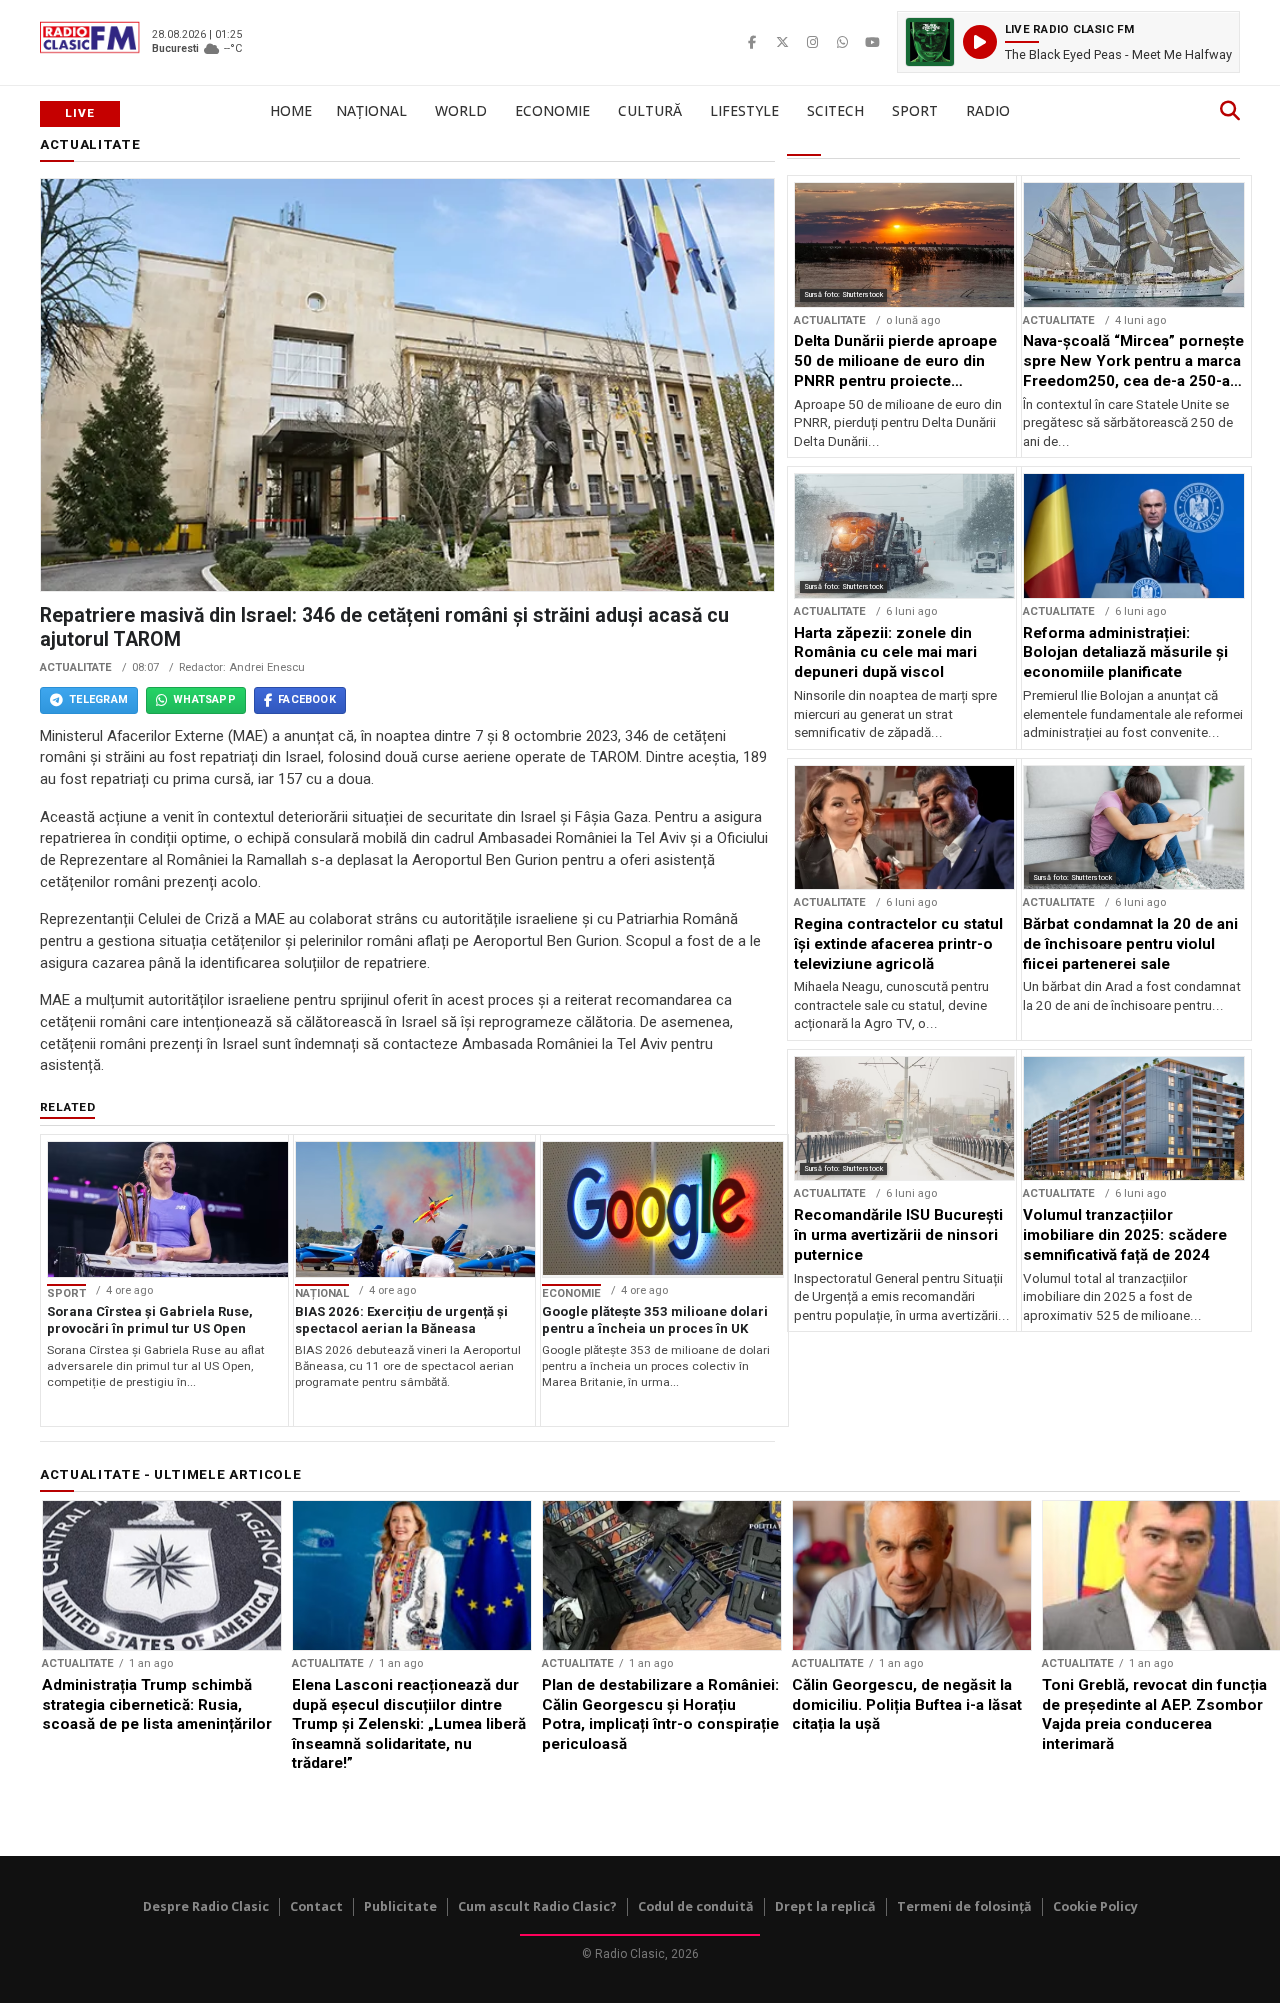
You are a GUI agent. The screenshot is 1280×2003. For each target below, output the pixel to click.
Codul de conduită (696, 1906)
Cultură (650, 110)
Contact (316, 1906)
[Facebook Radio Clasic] (752, 42)
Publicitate (400, 1906)
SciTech (835, 110)
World (461, 110)
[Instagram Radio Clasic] (812, 42)
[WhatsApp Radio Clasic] (842, 42)
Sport (915, 110)
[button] (1068, 42)
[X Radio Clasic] (782, 42)
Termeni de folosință (964, 1906)
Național (371, 110)
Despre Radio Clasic (206, 1906)
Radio (988, 110)
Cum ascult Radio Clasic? (537, 1906)
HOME (291, 110)
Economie (552, 110)
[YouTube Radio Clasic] (872, 42)
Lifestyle (744, 110)
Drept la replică (825, 1906)
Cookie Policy (1095, 1906)
